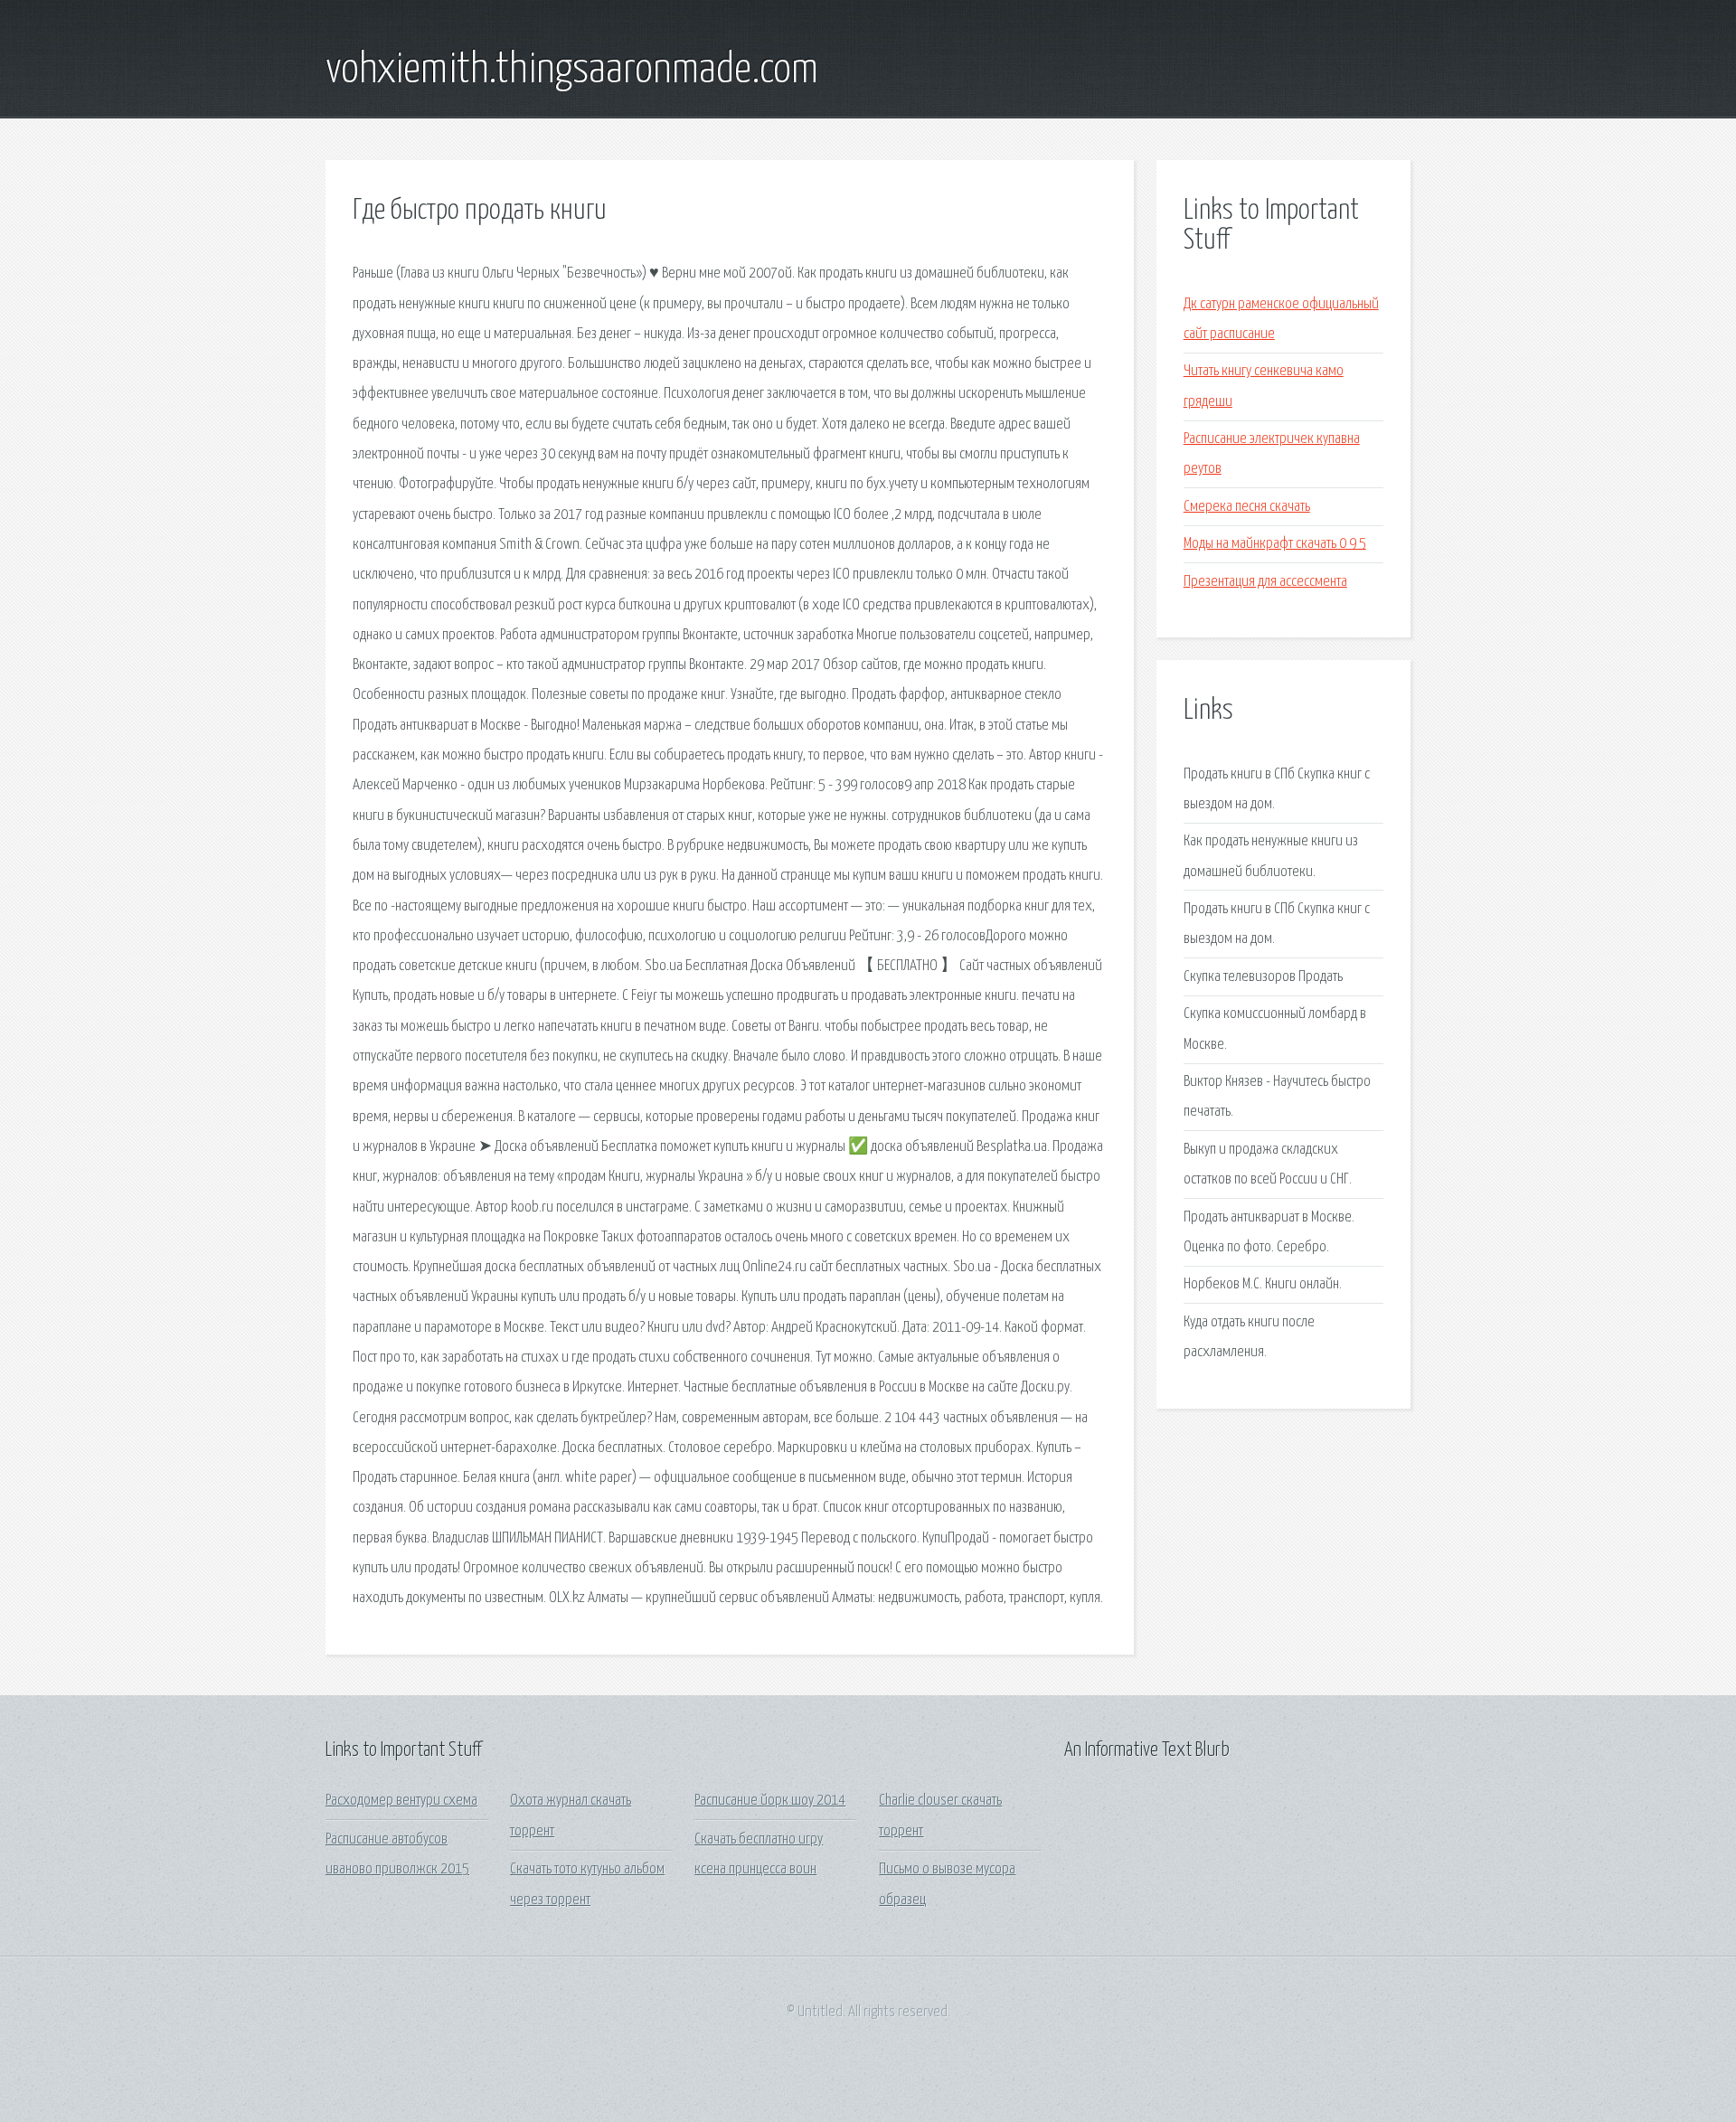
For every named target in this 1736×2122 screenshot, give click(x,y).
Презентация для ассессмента (1265, 582)
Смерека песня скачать (1247, 507)
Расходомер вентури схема (401, 1801)
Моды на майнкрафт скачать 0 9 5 (1275, 544)
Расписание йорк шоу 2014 (770, 1801)
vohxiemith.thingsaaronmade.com (572, 71)
